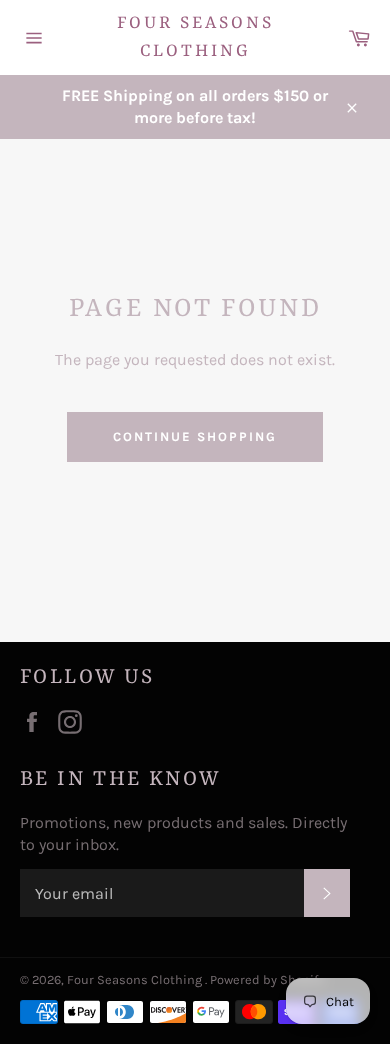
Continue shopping (194, 436)
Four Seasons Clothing (195, 37)
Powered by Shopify (267, 979)
